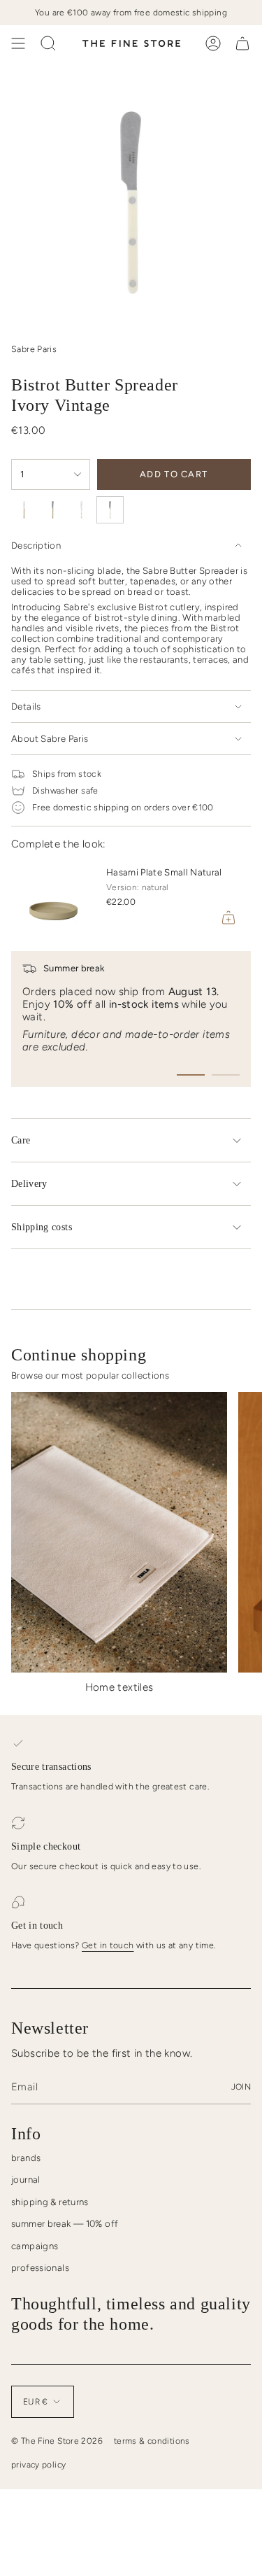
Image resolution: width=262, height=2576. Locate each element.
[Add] (228, 917)
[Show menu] (18, 43)
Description (36, 546)
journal (26, 2180)
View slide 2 (226, 1075)
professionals (40, 2268)
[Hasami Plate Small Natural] (53, 898)
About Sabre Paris (50, 739)
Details (26, 706)
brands (26, 2158)
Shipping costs (42, 1227)
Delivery (29, 1184)
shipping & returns (50, 2202)
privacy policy (38, 2465)
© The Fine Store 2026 (57, 2441)
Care (21, 1140)
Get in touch (108, 1945)
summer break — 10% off (65, 2224)
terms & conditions (152, 2441)
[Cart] (242, 43)
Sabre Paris (34, 349)
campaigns (35, 2246)
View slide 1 (191, 1075)
